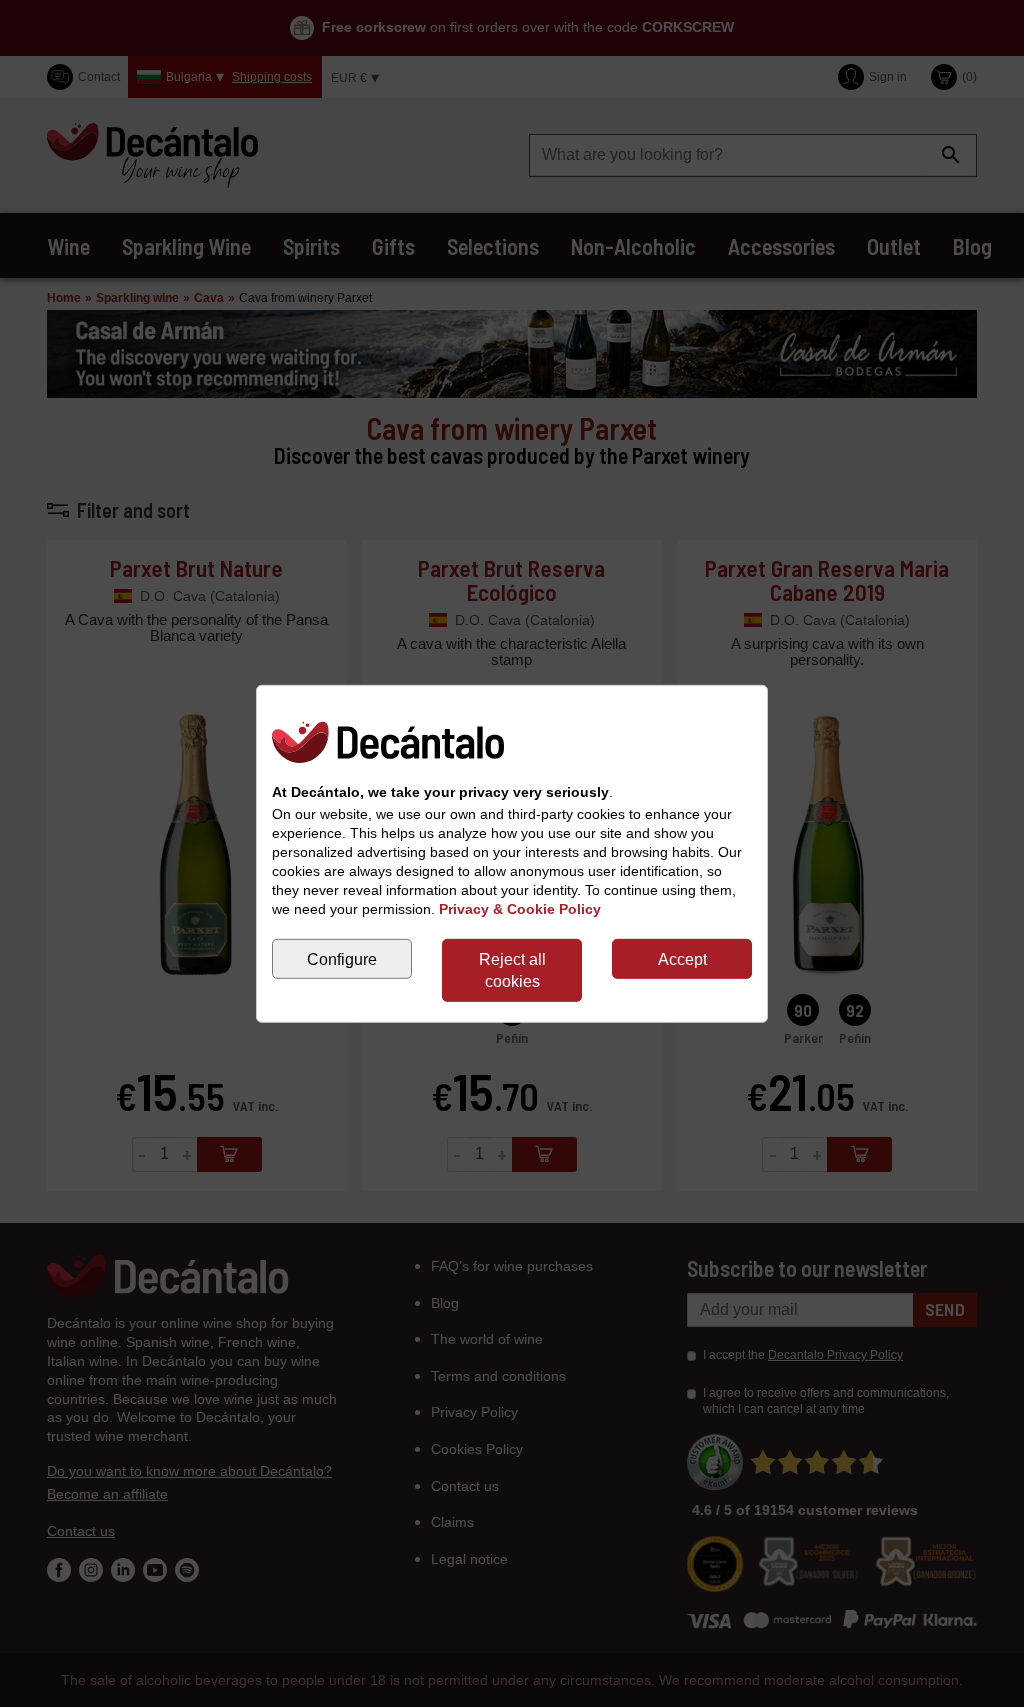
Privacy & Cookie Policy (520, 909)
